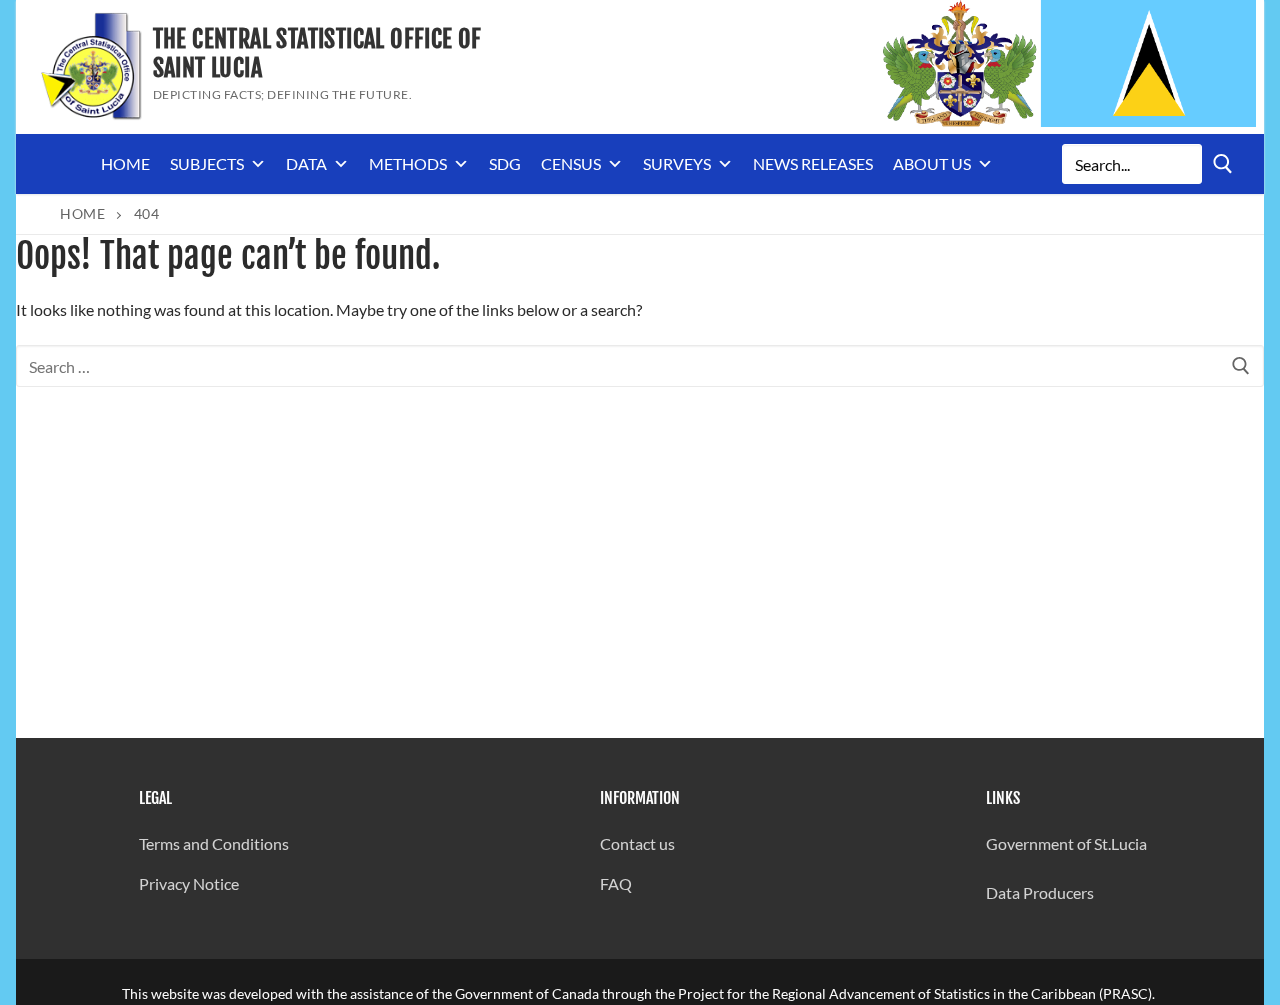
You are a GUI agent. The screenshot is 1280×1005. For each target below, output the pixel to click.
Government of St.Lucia (1066, 843)
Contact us (637, 843)
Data (306, 163)
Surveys (677, 163)
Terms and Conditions (214, 843)
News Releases (813, 163)
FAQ (616, 883)
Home (125, 163)
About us (932, 163)
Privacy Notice (189, 883)
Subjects (207, 163)
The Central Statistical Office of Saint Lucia (317, 54)
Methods (408, 163)
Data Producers (1040, 892)
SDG (505, 163)
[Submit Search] (1223, 163)
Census (571, 163)
